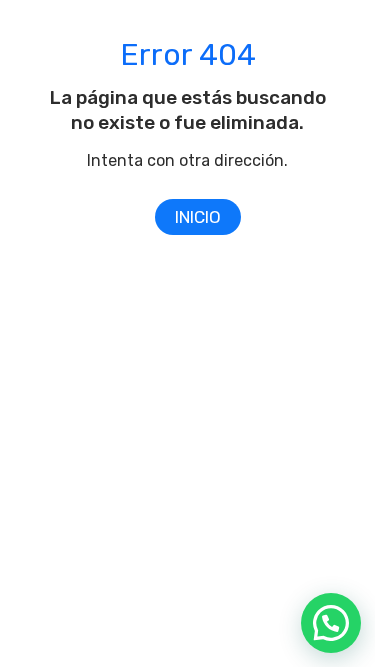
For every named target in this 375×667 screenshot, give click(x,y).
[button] (331, 623)
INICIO (198, 217)
